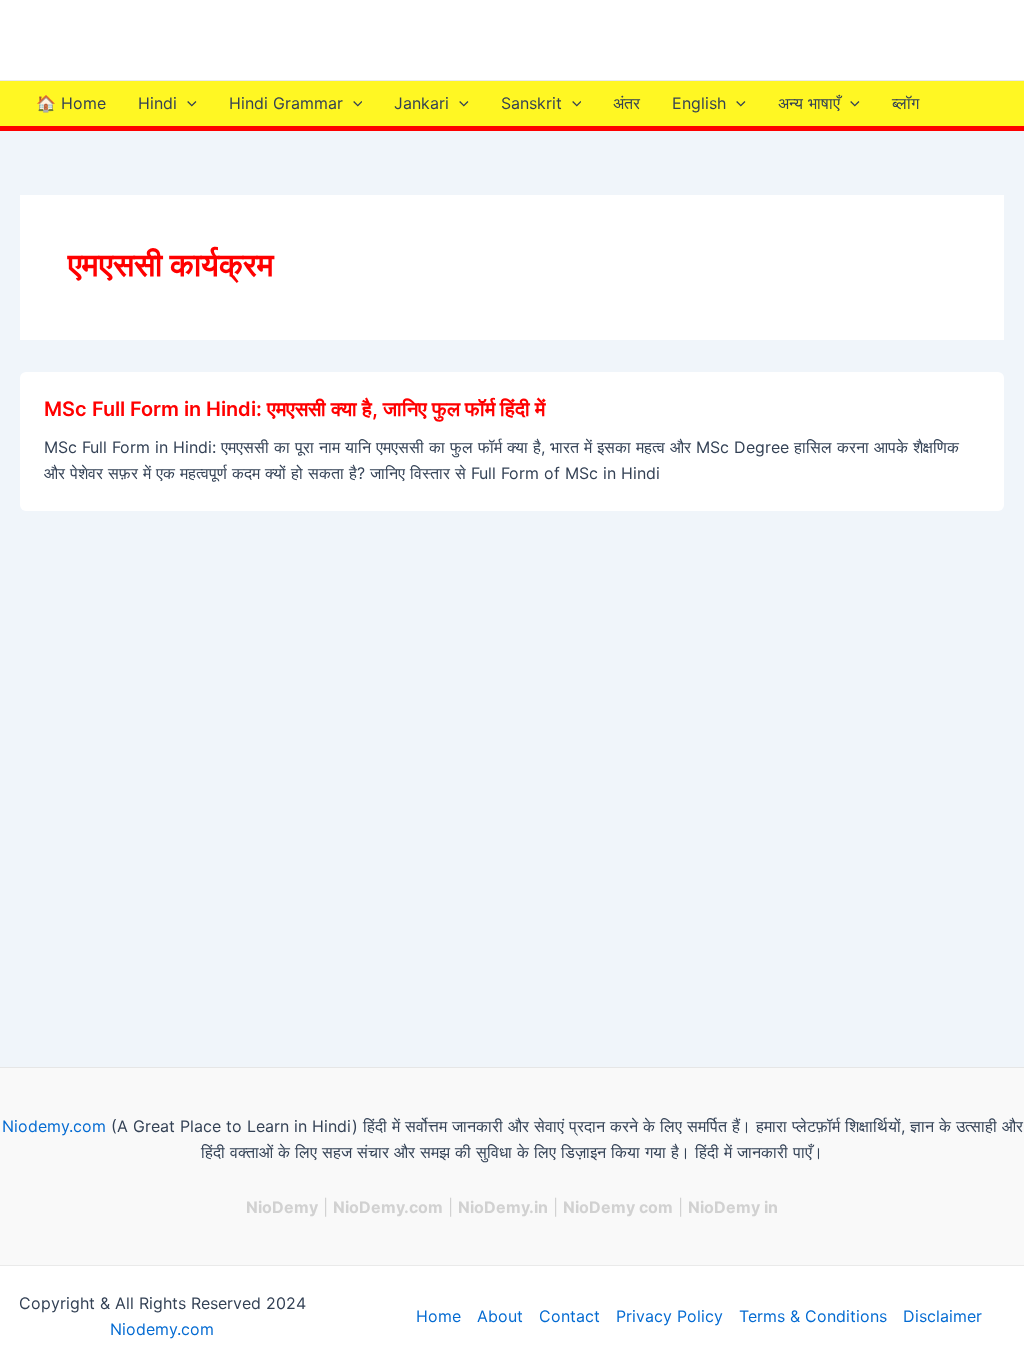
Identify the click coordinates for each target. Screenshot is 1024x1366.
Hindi (157, 103)
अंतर (626, 103)
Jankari (421, 103)
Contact (569, 1316)
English (699, 103)
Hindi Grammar (286, 103)
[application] (187, 103)
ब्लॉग (905, 103)
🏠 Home (71, 103)
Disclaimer (942, 1316)
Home (438, 1316)
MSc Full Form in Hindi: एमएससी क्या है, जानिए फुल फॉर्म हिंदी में (294, 409)
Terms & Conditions (813, 1316)
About (500, 1316)
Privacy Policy (669, 1316)
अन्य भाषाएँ (809, 103)
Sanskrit (531, 103)
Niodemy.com (54, 1126)
